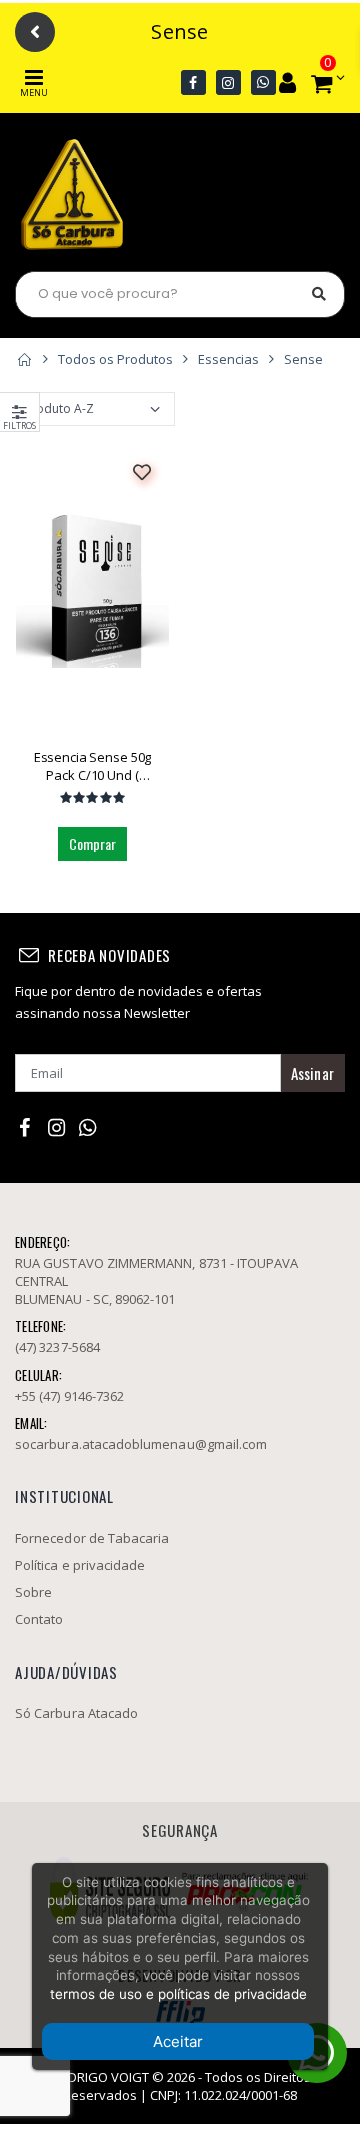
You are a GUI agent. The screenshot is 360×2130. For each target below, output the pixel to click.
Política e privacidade (80, 1565)
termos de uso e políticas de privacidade (178, 1994)
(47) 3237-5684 (57, 1347)
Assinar (312, 1073)
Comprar (92, 843)
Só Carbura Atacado (76, 1713)
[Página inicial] (24, 359)
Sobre (33, 1592)
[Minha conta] (288, 82)
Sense (303, 359)
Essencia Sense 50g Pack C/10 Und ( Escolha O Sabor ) (93, 766)
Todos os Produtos (115, 359)
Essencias (228, 359)
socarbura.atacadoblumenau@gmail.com (141, 1444)
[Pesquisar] (319, 294)
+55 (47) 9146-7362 (69, 1396)
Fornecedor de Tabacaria (92, 1538)
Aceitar (178, 2041)
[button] (322, 82)
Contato (39, 1619)
